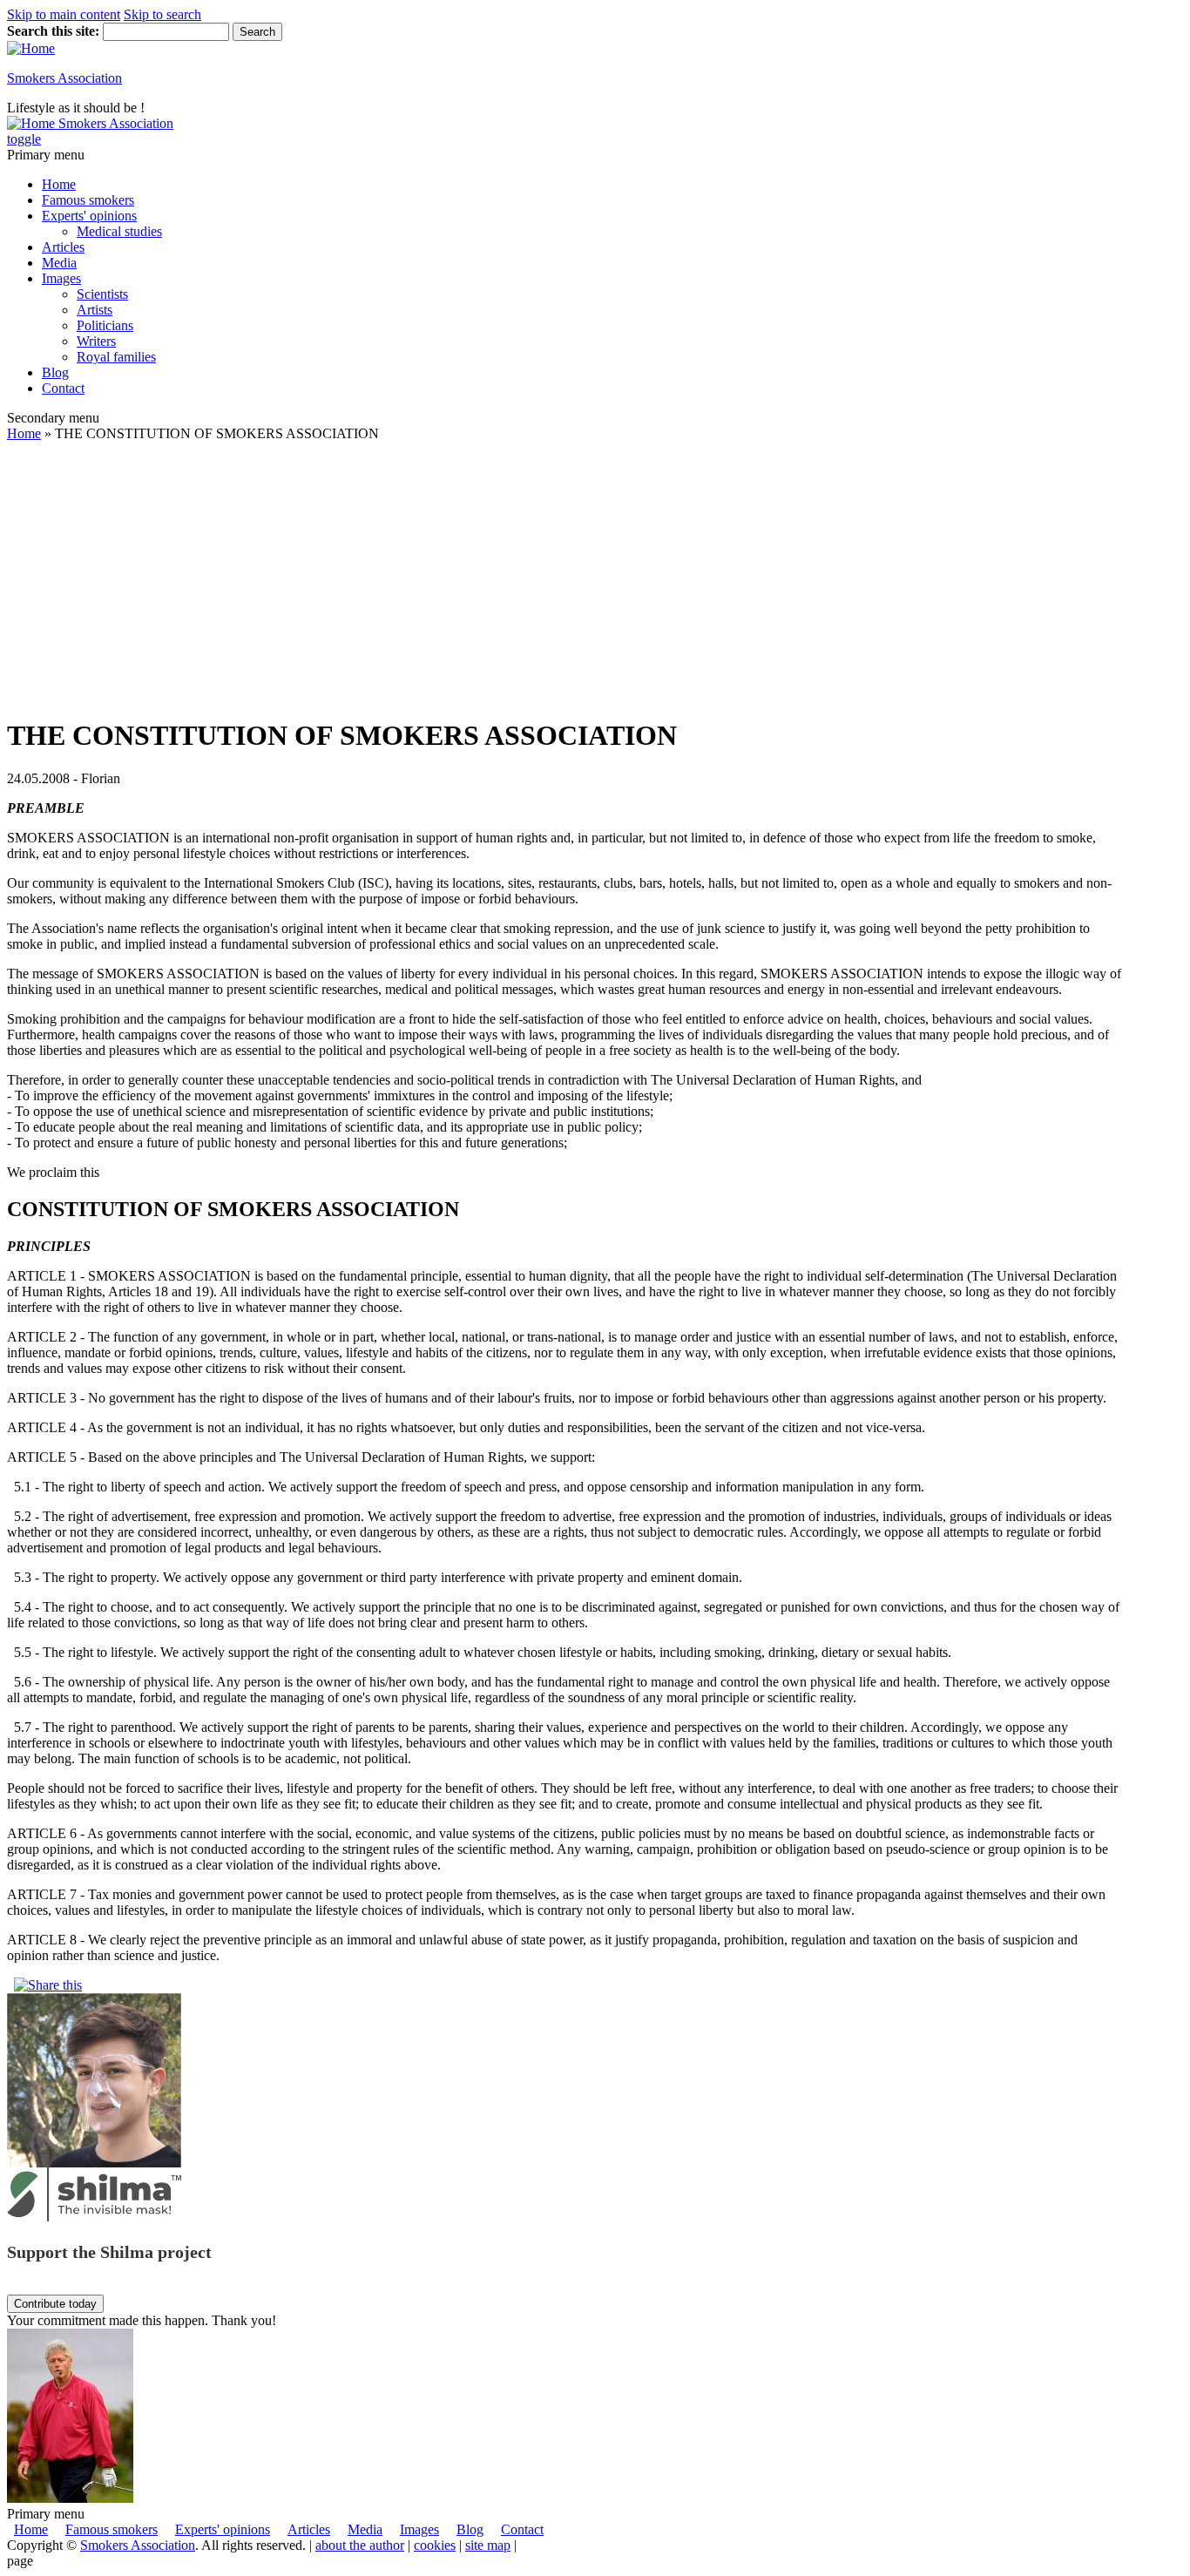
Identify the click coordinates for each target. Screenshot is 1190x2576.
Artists (95, 310)
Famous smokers (88, 200)
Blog (55, 372)
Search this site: (55, 31)
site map (488, 2545)
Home (59, 184)
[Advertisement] (565, 579)
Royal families (116, 357)
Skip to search (162, 14)
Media (59, 263)
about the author (360, 2545)
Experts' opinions (89, 216)
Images (61, 278)
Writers (96, 341)
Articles (63, 247)
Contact (63, 388)
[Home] (31, 48)
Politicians (105, 325)
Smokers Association (64, 78)
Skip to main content (64, 14)
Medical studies (119, 231)
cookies (435, 2545)
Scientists (102, 294)
